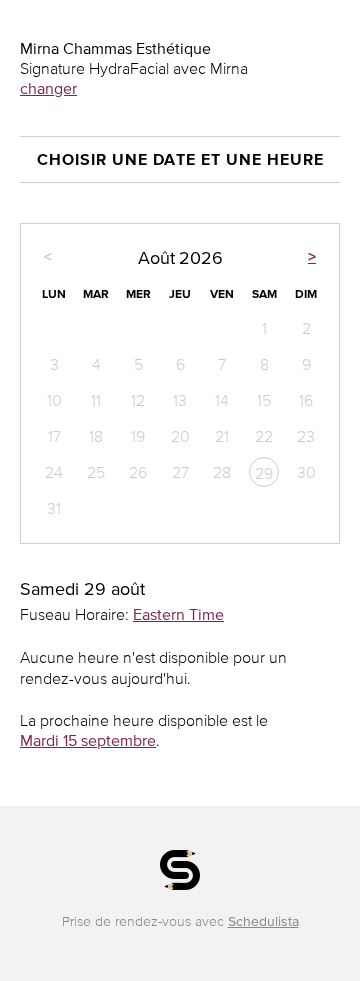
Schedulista (263, 921)
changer (48, 88)
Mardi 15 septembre (88, 740)
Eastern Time (178, 614)
